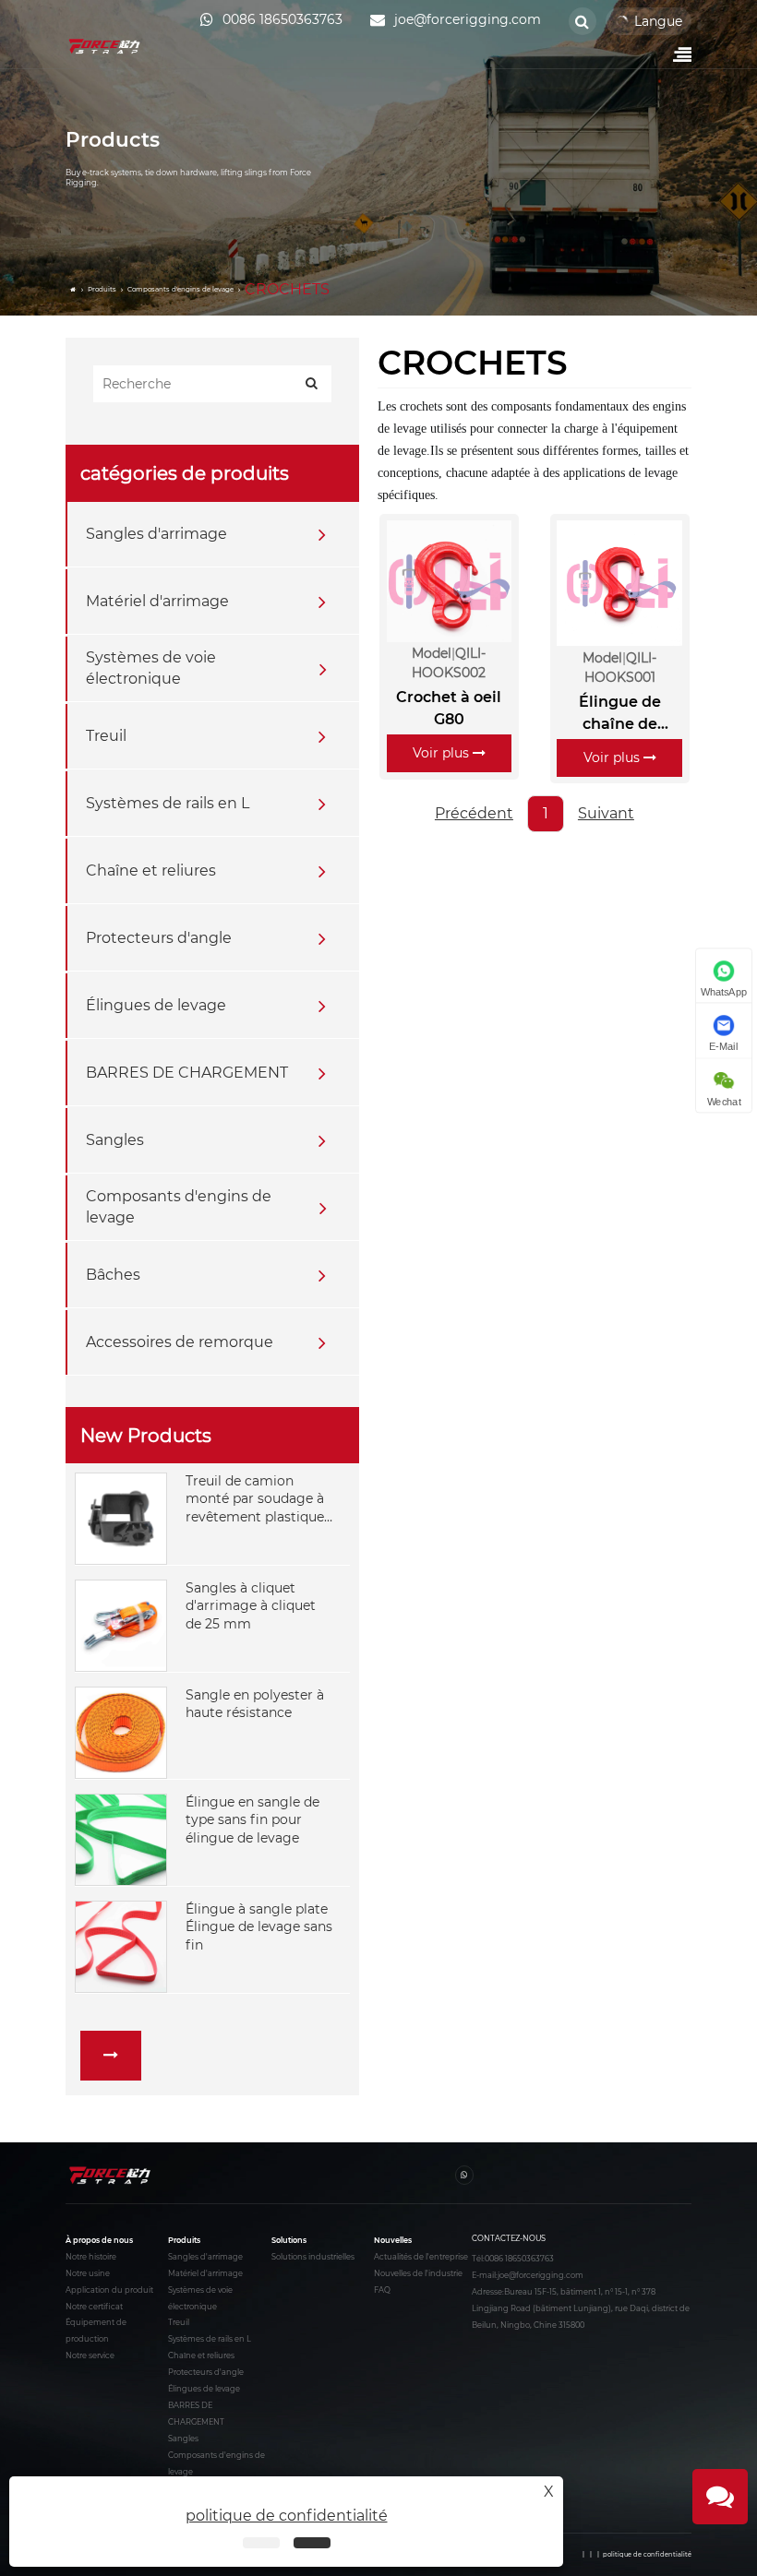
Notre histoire (91, 2257)
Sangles (115, 1140)
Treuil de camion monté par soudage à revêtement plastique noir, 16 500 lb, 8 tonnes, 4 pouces (255, 1500)
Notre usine (88, 2273)
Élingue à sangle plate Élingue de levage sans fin (259, 1927)
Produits (102, 289)
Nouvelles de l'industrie (418, 2273)
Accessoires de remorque (180, 1342)
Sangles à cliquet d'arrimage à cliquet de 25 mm (251, 1606)
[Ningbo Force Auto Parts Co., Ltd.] (105, 46)
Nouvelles (393, 2240)
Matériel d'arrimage (157, 601)
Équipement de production (96, 2331)
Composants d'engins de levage (180, 289)
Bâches (113, 1275)
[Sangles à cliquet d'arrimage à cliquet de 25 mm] (121, 1624)
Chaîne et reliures (151, 871)
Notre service (90, 2355)
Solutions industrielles (313, 2257)
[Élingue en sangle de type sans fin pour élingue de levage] (121, 1838)
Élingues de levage (156, 1005)
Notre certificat (94, 2307)
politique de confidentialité (647, 2555)
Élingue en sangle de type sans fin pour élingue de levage (252, 1820)
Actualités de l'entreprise (421, 2257)
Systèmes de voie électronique (151, 668)
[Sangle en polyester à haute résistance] (121, 1731)
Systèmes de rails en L (168, 803)
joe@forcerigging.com (541, 2275)
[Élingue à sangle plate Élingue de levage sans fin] (121, 1945)
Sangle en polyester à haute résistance (255, 1704)
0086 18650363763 (519, 2259)
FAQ (382, 2290)
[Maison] (74, 290)
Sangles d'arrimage (156, 534)
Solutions (289, 2240)
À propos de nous (99, 2240)
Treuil (106, 736)
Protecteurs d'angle (159, 938)
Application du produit (109, 2290)
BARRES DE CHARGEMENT (187, 1073)
